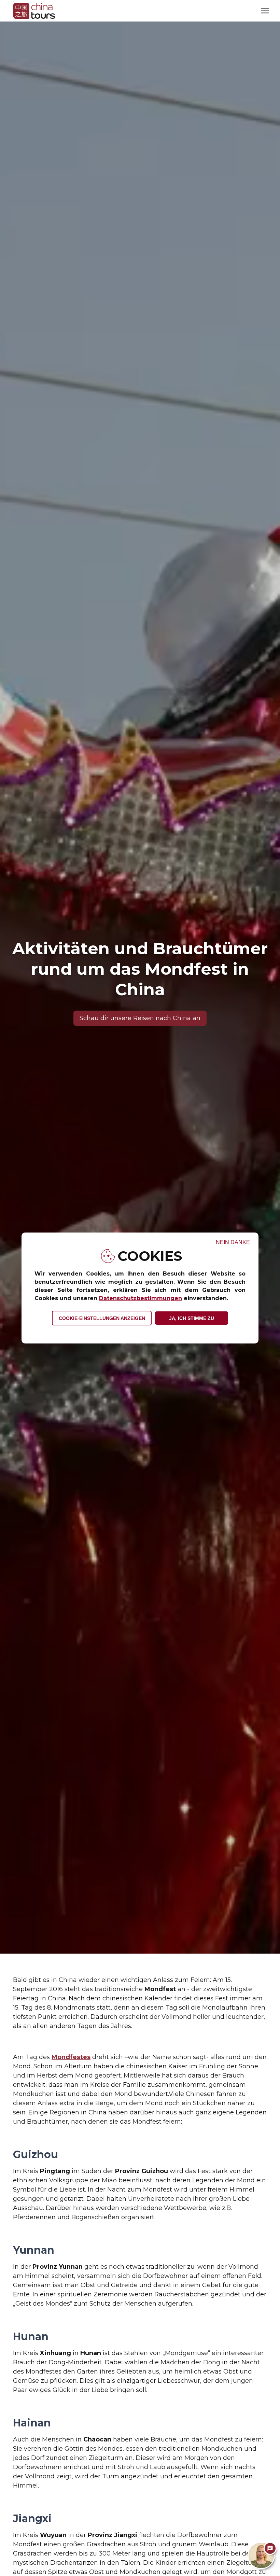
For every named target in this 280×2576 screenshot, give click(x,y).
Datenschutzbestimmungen (141, 1298)
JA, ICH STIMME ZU (192, 1318)
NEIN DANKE (233, 1242)
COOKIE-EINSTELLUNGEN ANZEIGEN (102, 1318)
